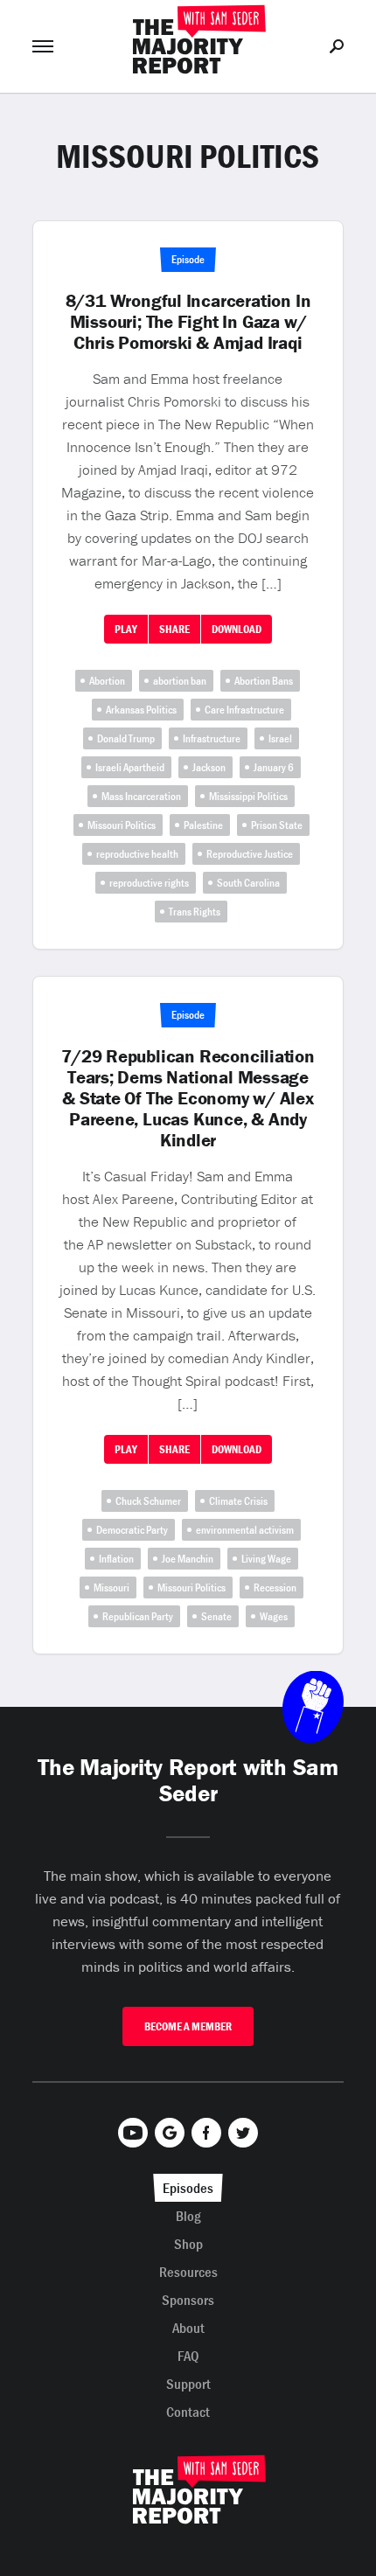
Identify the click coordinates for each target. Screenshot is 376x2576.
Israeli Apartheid (130, 767)
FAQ (188, 2356)
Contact (188, 2412)
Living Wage (266, 1559)
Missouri (111, 1587)
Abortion (107, 681)
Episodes (188, 2188)
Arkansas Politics (141, 710)
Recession (275, 1587)
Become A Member (188, 2026)
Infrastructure (212, 738)
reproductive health (137, 854)
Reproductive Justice (250, 854)
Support (188, 2384)
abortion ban (180, 681)
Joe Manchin (188, 1559)
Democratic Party (132, 1530)
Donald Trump (126, 738)
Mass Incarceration (141, 796)
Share (174, 629)
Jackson (209, 767)
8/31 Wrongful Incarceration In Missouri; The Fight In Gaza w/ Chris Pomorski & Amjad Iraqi (188, 322)
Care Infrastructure (244, 710)
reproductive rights (149, 883)
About (188, 2328)
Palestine (203, 825)
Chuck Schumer (148, 1501)
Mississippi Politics (248, 796)
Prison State (277, 825)
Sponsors (188, 2300)
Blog (188, 2216)
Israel (280, 738)
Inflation (116, 1559)
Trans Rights (195, 912)
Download (237, 629)
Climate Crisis (238, 1501)
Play (126, 629)
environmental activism (245, 1530)
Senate (216, 1616)
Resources (188, 2272)
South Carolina (248, 883)
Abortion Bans (264, 681)
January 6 (274, 767)
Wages (274, 1616)
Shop (188, 2244)
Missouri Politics (122, 825)
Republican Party (138, 1616)
